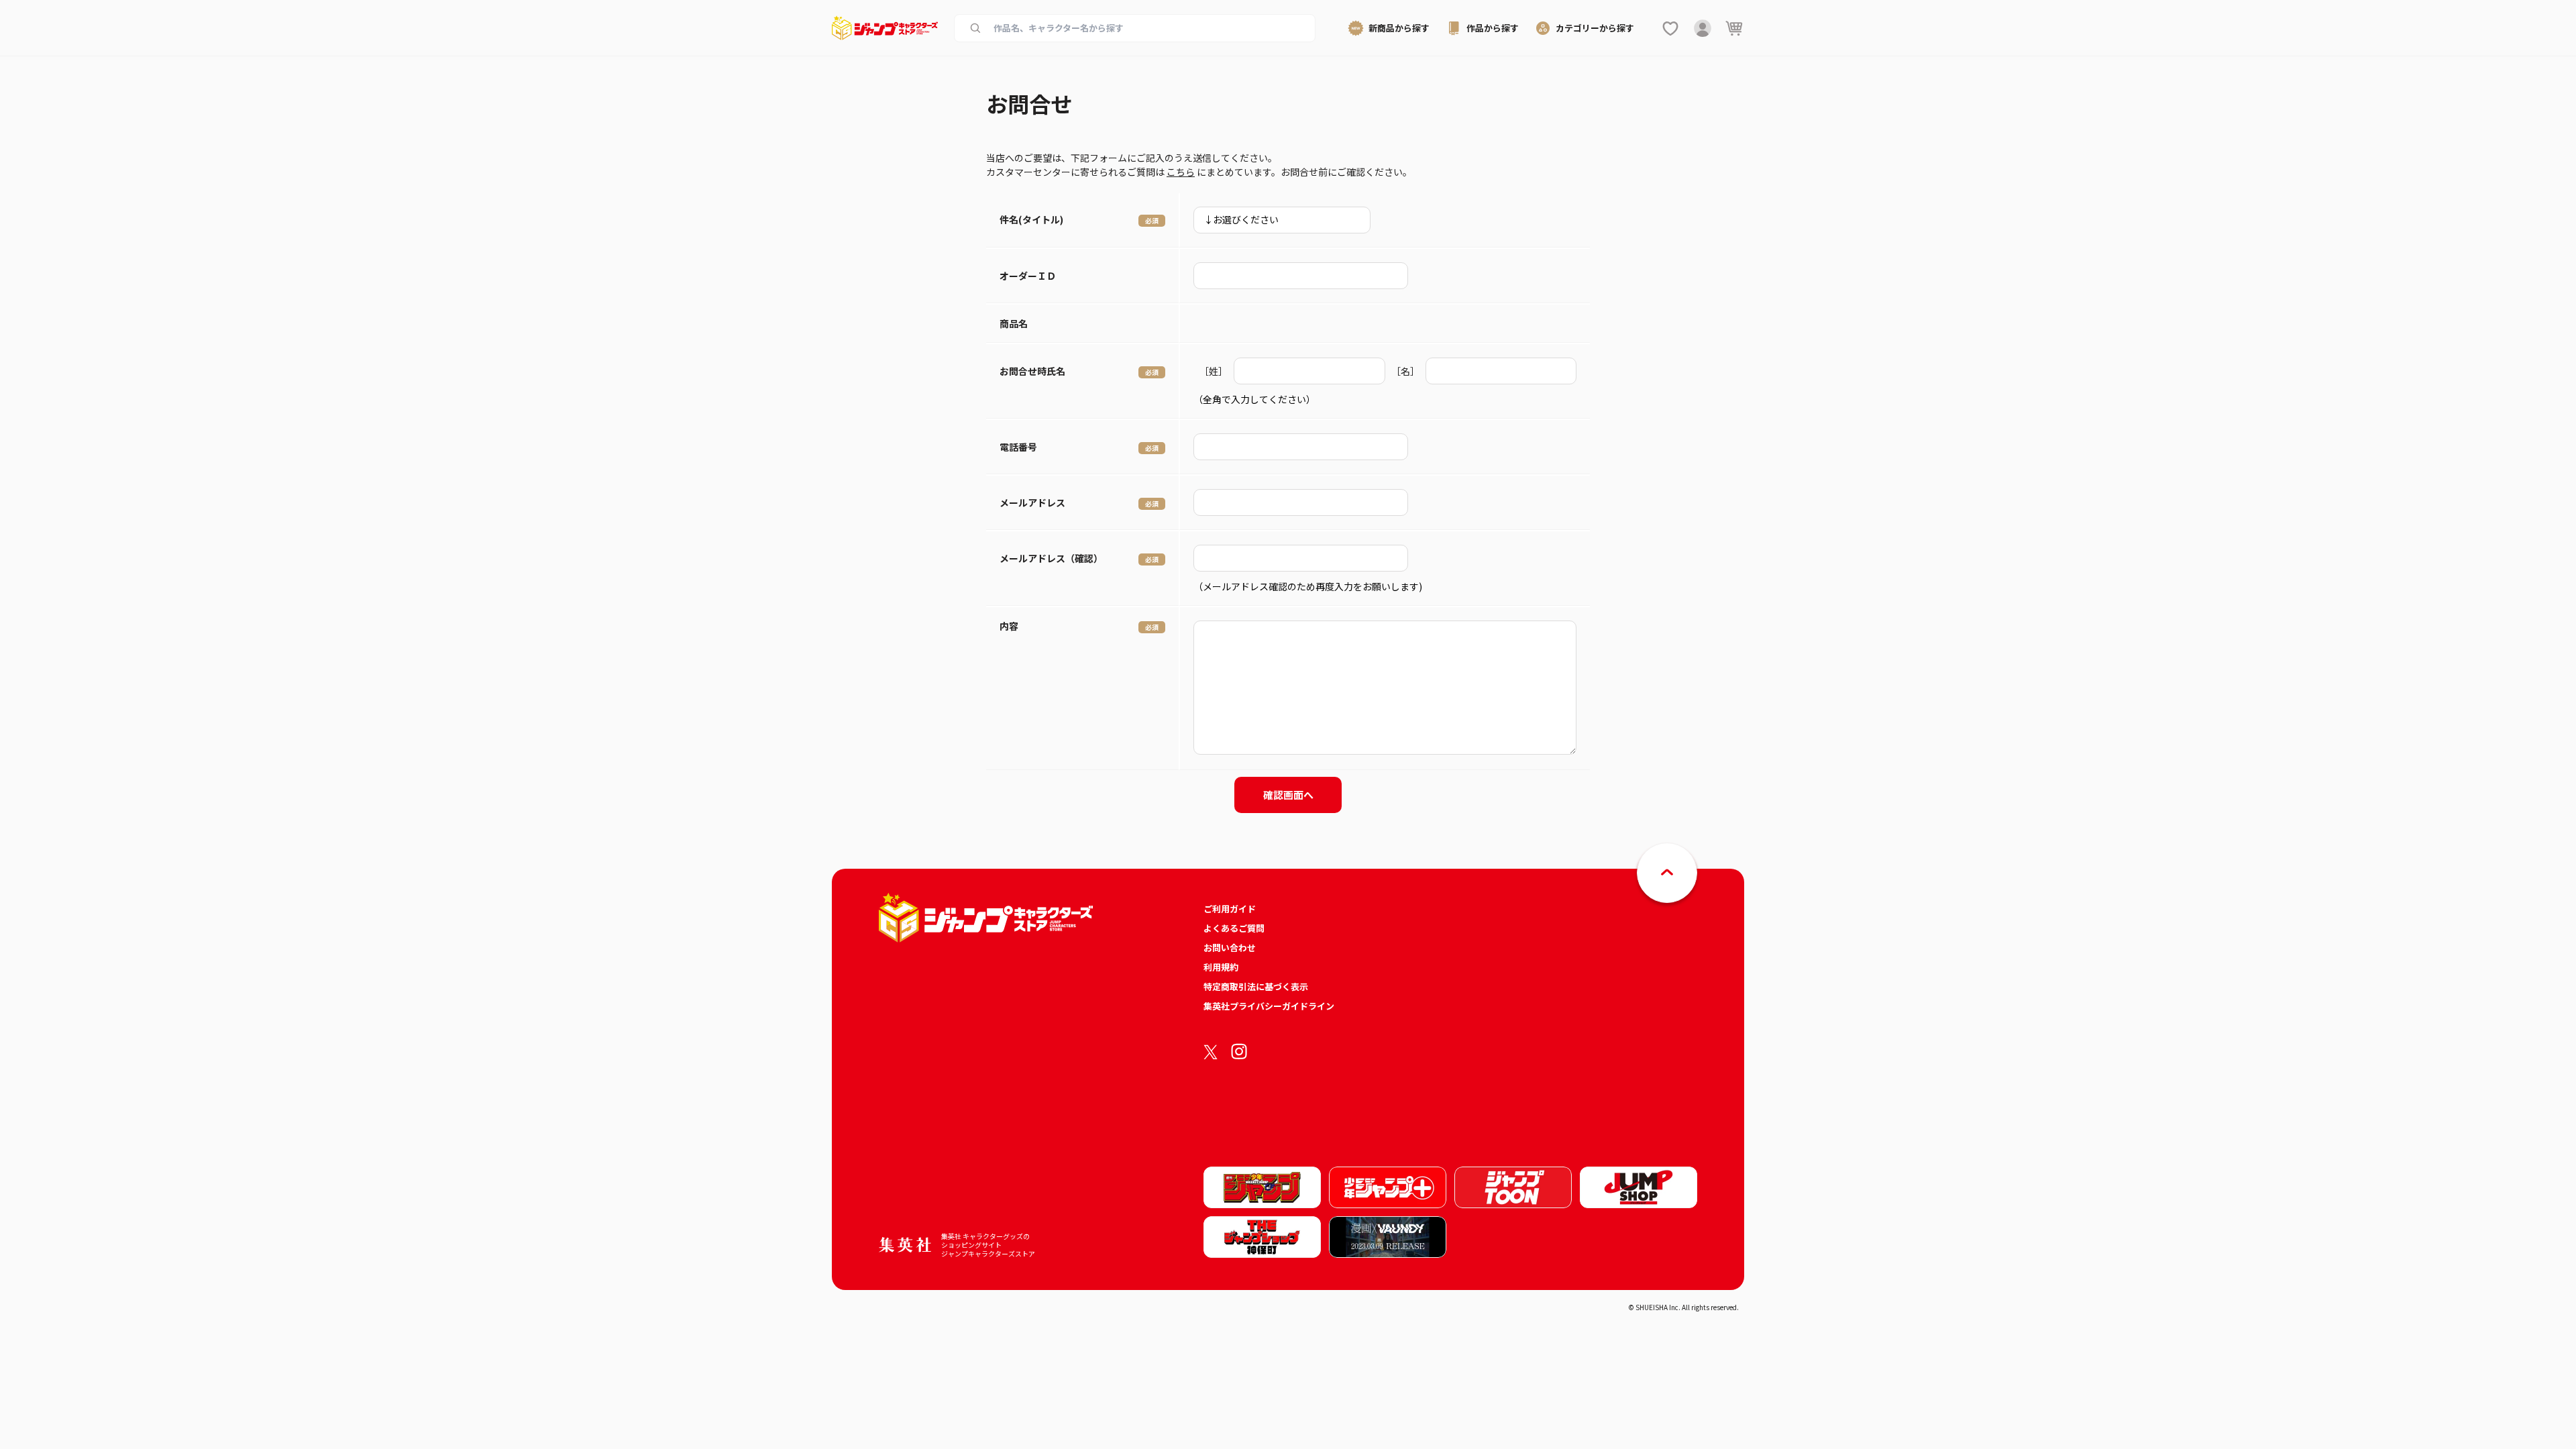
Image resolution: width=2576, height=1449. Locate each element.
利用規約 (1221, 967)
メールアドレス (1032, 502)
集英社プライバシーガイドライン (1269, 1006)
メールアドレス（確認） (1051, 558)
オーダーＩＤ (1028, 276)
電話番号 (1018, 447)
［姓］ (1214, 371)
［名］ (1405, 371)
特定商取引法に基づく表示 (1256, 986)
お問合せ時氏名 (1032, 371)
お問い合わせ (1230, 948)
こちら (1181, 172)
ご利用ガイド (1230, 909)
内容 (1009, 626)
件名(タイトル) (1031, 219)
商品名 (1014, 323)
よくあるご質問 (1234, 928)
